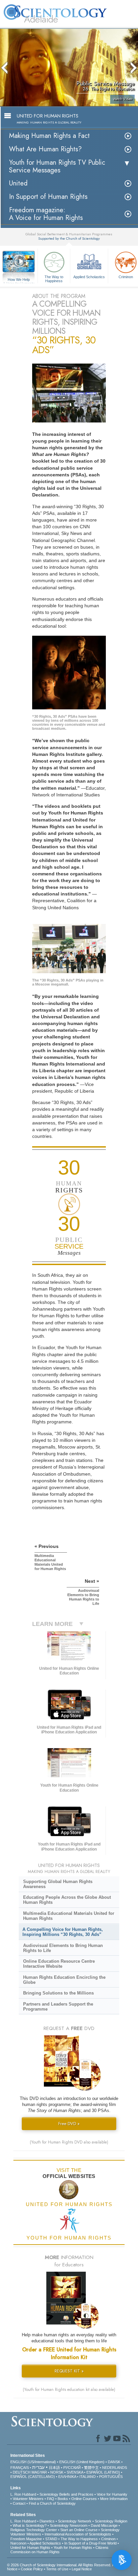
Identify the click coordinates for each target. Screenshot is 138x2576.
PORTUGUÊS (111, 2477)
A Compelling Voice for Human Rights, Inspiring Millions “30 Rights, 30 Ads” (63, 1932)
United (18, 183)
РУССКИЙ (72, 2468)
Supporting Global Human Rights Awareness (58, 1884)
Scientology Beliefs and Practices (66, 2494)
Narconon (18, 2543)
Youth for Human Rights (73, 2548)
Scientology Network (75, 2521)
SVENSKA (75, 2472)
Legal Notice (82, 2569)
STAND (51, 2539)
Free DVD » (69, 2124)
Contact (19, 2503)
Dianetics (47, 2521)
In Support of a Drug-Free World (90, 2543)
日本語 (54, 2468)
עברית (38, 2467)
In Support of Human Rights (48, 197)
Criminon (108, 2539)
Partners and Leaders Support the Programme (58, 2007)
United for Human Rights (30, 2548)
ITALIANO (88, 2477)
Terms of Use (57, 2569)
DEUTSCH (22, 2472)
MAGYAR (39, 2472)
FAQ (51, 2499)
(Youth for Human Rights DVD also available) (69, 2142)
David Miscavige (104, 2525)
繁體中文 (91, 2468)
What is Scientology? (30, 2525)
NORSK (57, 2472)
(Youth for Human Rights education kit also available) (69, 2390)
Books (63, 2499)
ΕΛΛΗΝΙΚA (67, 2477)
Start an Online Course (79, 2530)
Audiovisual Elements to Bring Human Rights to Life (63, 1948)
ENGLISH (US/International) (33, 2462)
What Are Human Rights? (45, 149)
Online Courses (84, 2499)
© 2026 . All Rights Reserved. (60, 2565)
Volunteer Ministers (28, 2499)
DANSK (114, 2462)
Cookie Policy (32, 2569)
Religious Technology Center (34, 2530)
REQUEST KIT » (69, 2371)
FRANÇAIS (20, 2468)
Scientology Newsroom (69, 2525)
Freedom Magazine (26, 2539)
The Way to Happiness (54, 279)
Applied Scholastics (89, 277)
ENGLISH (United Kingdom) (82, 2462)
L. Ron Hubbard (23, 2494)
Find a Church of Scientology (52, 2503)
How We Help (19, 280)
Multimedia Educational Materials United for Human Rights (69, 1916)
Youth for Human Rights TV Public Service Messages (57, 166)
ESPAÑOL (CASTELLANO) (33, 2477)
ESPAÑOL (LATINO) (103, 2472)
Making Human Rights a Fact (49, 136)
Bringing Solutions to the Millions (58, 1993)
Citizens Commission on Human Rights (59, 2550)
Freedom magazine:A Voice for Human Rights (46, 214)
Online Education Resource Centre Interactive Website (59, 1964)
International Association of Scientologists (78, 2534)
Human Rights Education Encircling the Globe (64, 1980)
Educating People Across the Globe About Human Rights (67, 1900)
